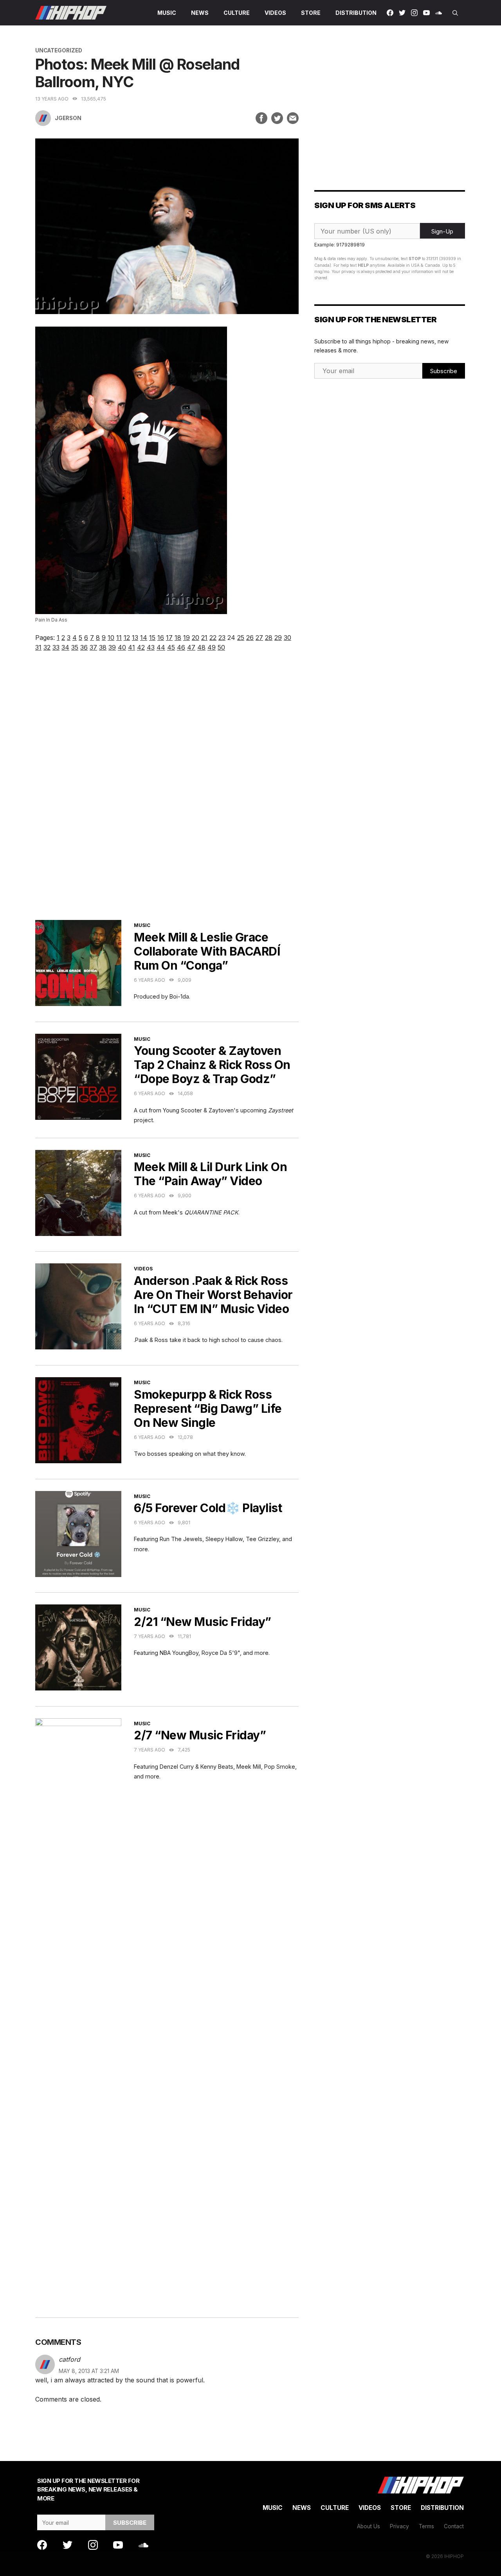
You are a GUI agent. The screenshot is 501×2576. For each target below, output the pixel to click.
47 (191, 647)
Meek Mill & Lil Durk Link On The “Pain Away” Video (210, 1174)
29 (278, 638)
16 (161, 638)
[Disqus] (167, 796)
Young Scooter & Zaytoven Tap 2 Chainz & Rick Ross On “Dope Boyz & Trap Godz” (212, 1065)
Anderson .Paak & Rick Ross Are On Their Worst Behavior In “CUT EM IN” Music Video (213, 1295)
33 (56, 647)
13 (135, 638)
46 (181, 647)
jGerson (68, 118)
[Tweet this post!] (277, 118)
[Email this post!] (293, 118)
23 (222, 638)
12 (127, 638)
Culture (237, 13)
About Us (369, 2526)
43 (151, 647)
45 (171, 647)
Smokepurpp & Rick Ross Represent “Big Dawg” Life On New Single (208, 1408)
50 (221, 647)
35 (75, 647)
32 (47, 647)
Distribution (356, 13)
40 (122, 647)
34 (65, 647)
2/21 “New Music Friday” (203, 1622)
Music (167, 13)
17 (169, 638)
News (200, 13)
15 (152, 638)
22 (213, 638)
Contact (454, 2526)
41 (132, 647)
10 (111, 638)
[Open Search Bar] (455, 13)
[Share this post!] (261, 118)
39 (112, 647)
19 (187, 638)
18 (178, 638)
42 (141, 647)
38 (103, 647)
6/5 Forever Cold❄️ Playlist (208, 1508)
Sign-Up (442, 231)
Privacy (399, 2526)
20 (196, 638)
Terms (426, 2526)
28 (269, 638)
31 (38, 647)
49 (212, 647)
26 (250, 638)
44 (161, 647)
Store (311, 13)
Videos (275, 13)
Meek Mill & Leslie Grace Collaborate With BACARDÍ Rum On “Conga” (207, 951)
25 (241, 638)
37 (93, 647)
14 (144, 638)
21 (204, 638)
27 (259, 638)
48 (201, 647)
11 (119, 638)
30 (287, 638)
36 (84, 647)
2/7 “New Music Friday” (200, 1735)
